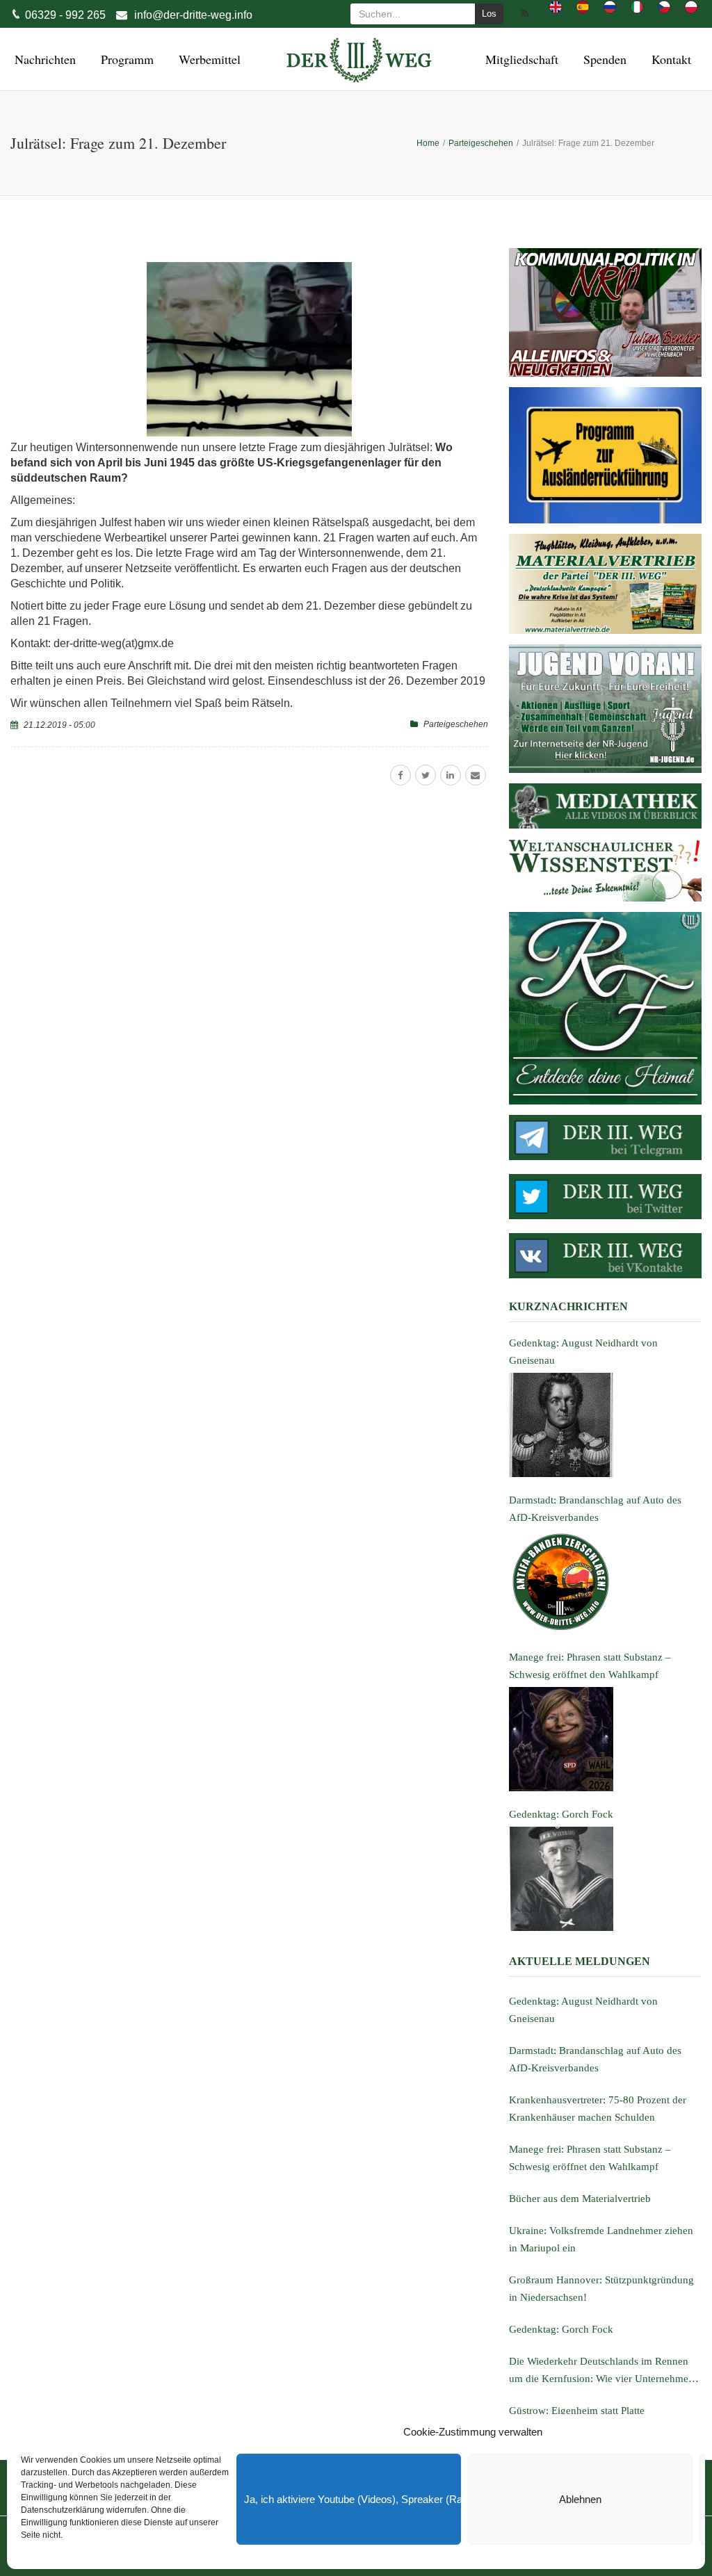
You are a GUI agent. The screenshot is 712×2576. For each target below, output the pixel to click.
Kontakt (669, 59)
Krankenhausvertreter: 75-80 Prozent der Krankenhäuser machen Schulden (598, 2109)
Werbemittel (208, 59)
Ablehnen (580, 2499)
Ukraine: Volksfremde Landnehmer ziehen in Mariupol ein (601, 2239)
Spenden (603, 59)
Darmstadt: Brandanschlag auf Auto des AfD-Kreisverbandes (595, 2059)
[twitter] (426, 775)
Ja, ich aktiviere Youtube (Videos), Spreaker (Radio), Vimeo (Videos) (353, 2499)
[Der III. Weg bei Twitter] (605, 1197)
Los (489, 14)
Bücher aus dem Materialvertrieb (580, 2199)
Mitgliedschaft (520, 59)
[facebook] (400, 775)
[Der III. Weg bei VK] (605, 1256)
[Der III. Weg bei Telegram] (605, 1138)
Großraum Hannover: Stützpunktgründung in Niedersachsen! (601, 2289)
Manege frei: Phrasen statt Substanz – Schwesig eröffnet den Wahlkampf (590, 2158)
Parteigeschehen (456, 724)
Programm (125, 59)
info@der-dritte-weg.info (193, 15)
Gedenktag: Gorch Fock (561, 2329)
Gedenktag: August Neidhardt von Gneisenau (583, 2010)
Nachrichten (43, 59)
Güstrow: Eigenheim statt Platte (577, 2411)
